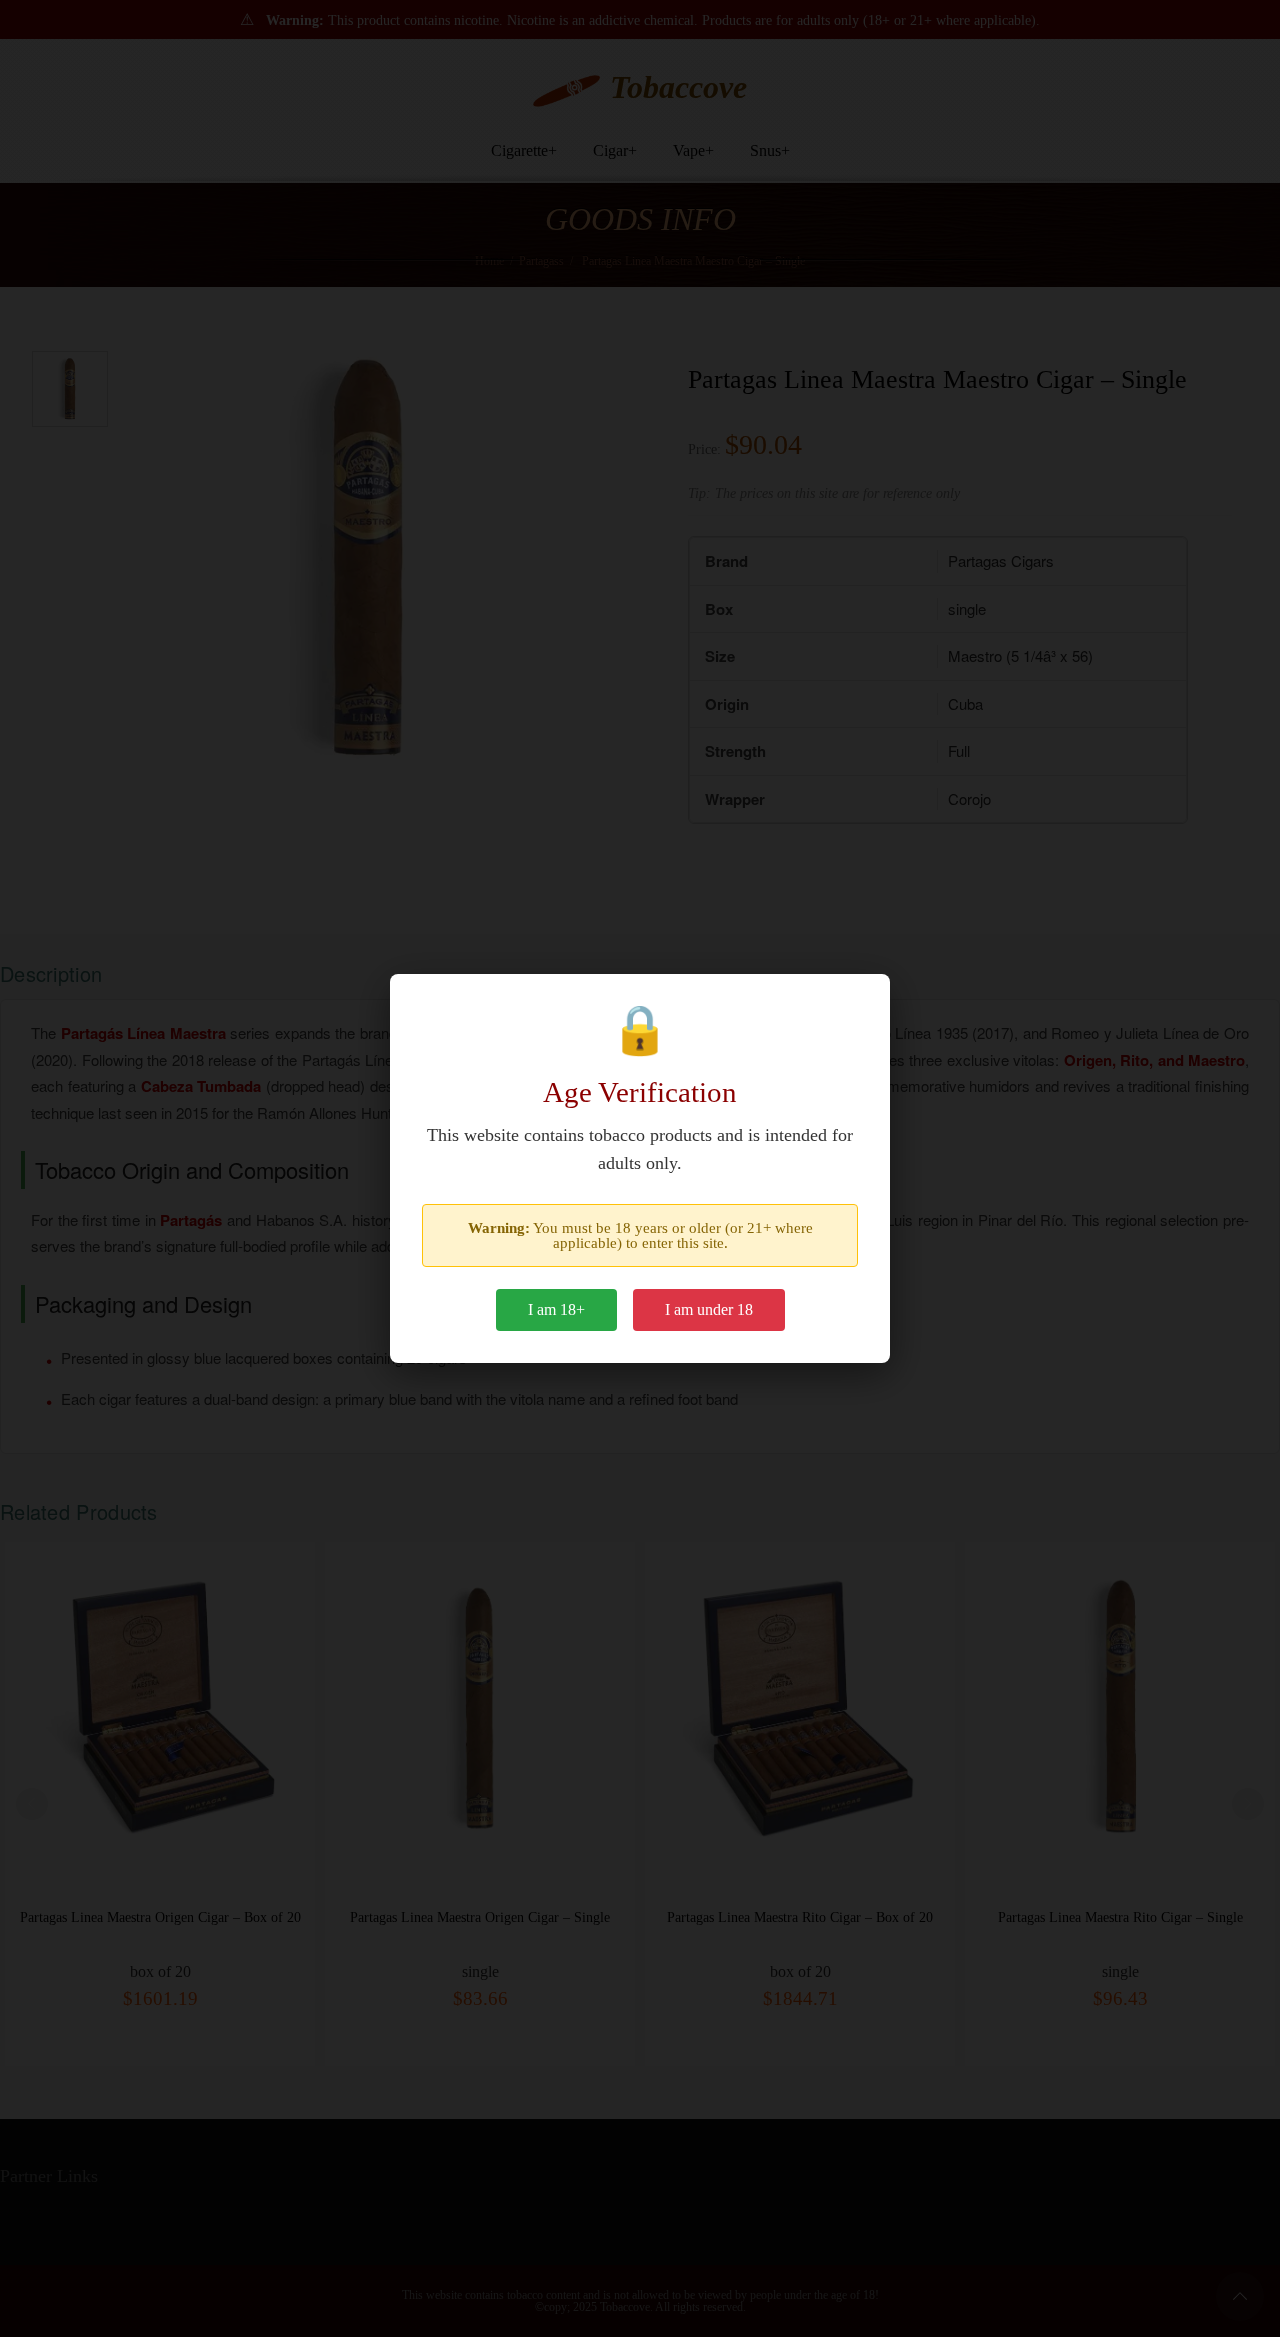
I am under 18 (709, 1309)
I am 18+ (556, 1309)
